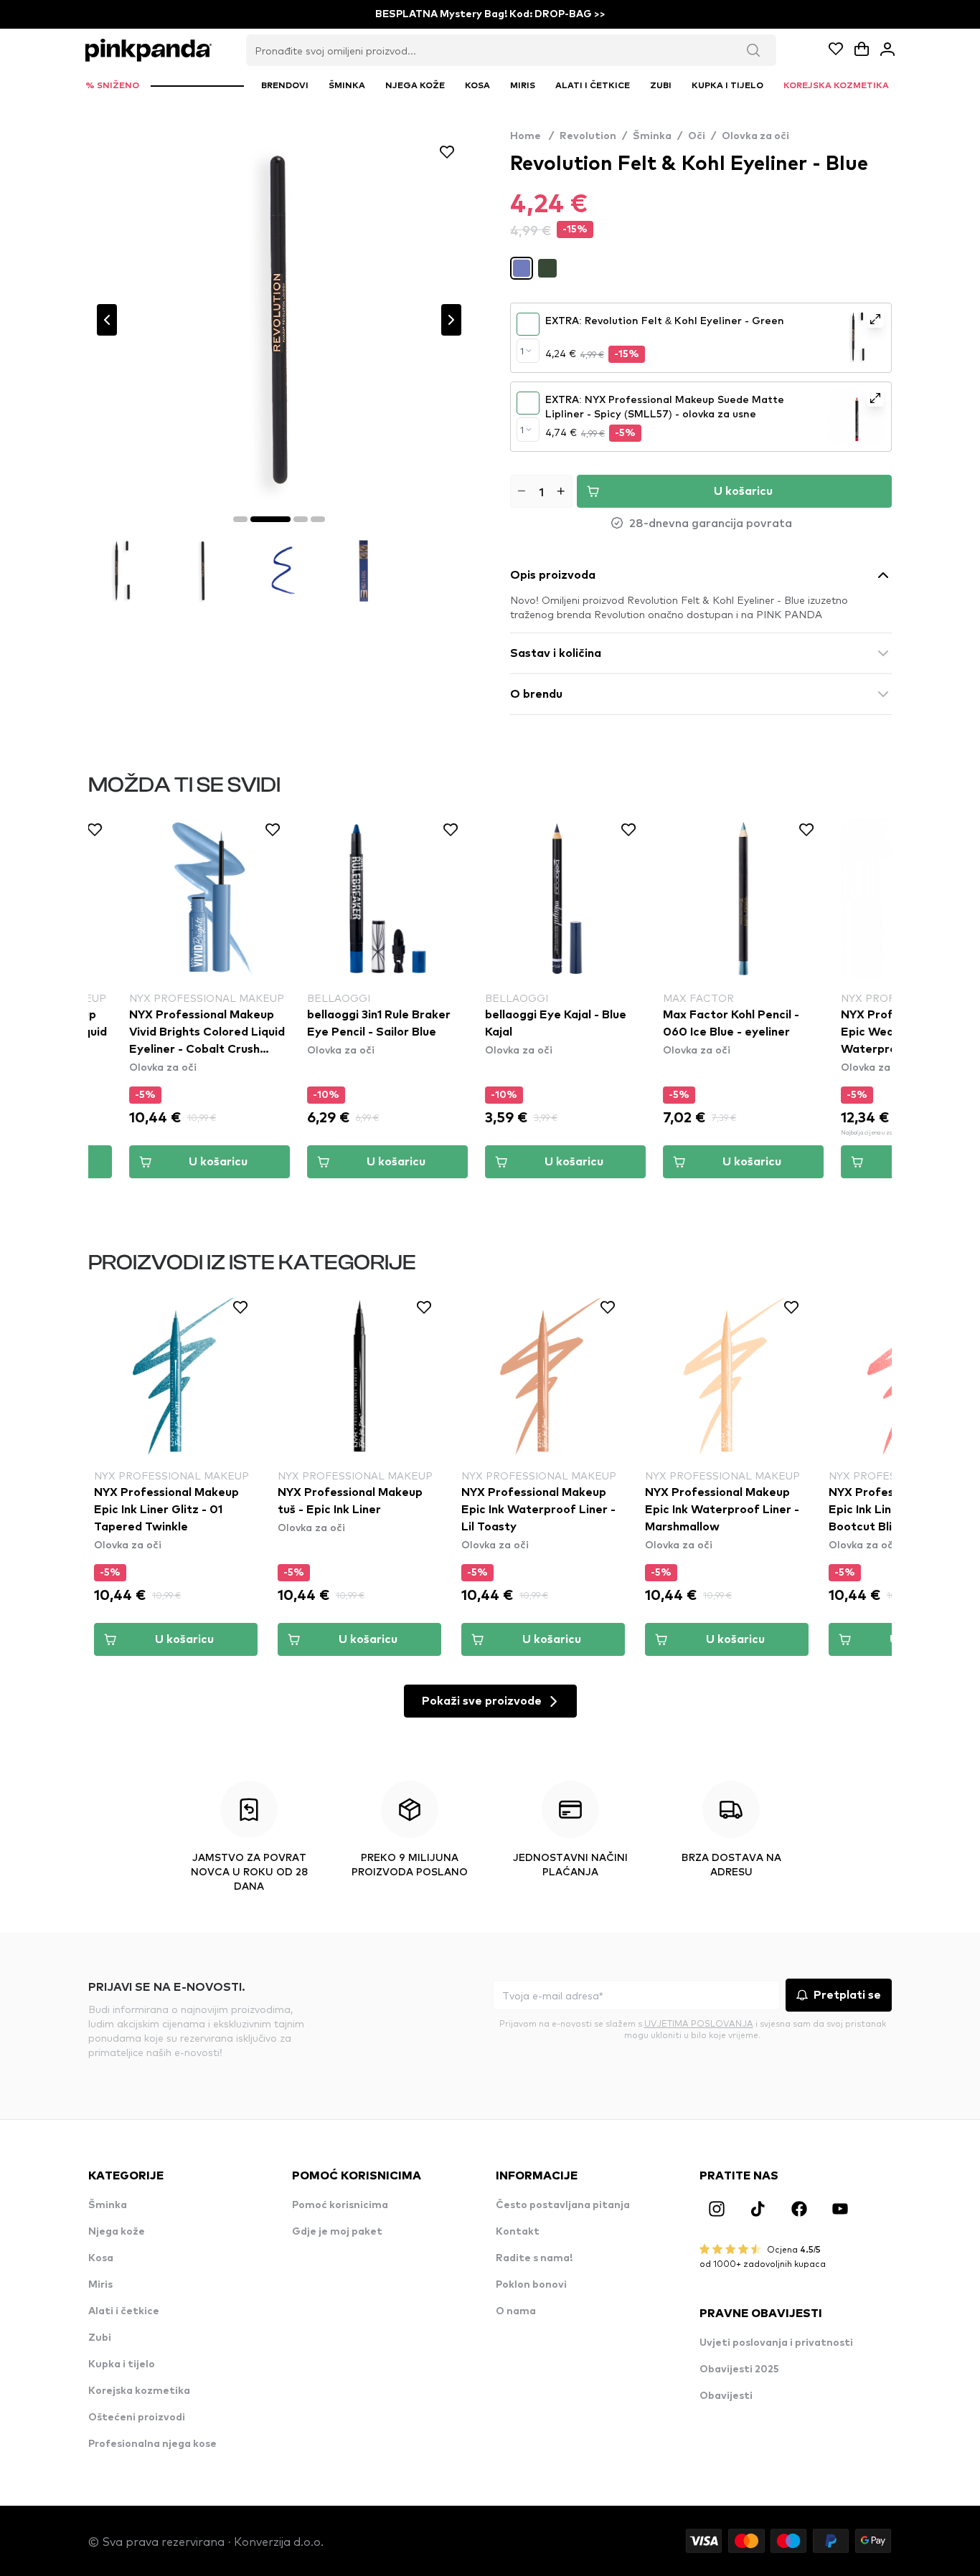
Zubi (100, 2338)
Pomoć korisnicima (340, 2205)
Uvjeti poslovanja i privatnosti (776, 2343)
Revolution (588, 136)
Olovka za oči (755, 136)
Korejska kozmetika (139, 2391)
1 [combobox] (522, 351)
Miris (100, 2285)
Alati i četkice (124, 2311)
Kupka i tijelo (122, 2364)
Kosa (101, 2258)
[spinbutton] (541, 491)
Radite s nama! (534, 2258)
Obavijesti (726, 2396)
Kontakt (518, 2232)
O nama (516, 2311)
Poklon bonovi (531, 2285)
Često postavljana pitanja (563, 2205)
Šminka (652, 136)
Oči (697, 136)
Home (532, 136)
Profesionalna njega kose (152, 2444)
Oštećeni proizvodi (137, 2418)
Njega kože (117, 2232)
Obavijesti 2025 (739, 2369)
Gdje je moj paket (337, 2232)
